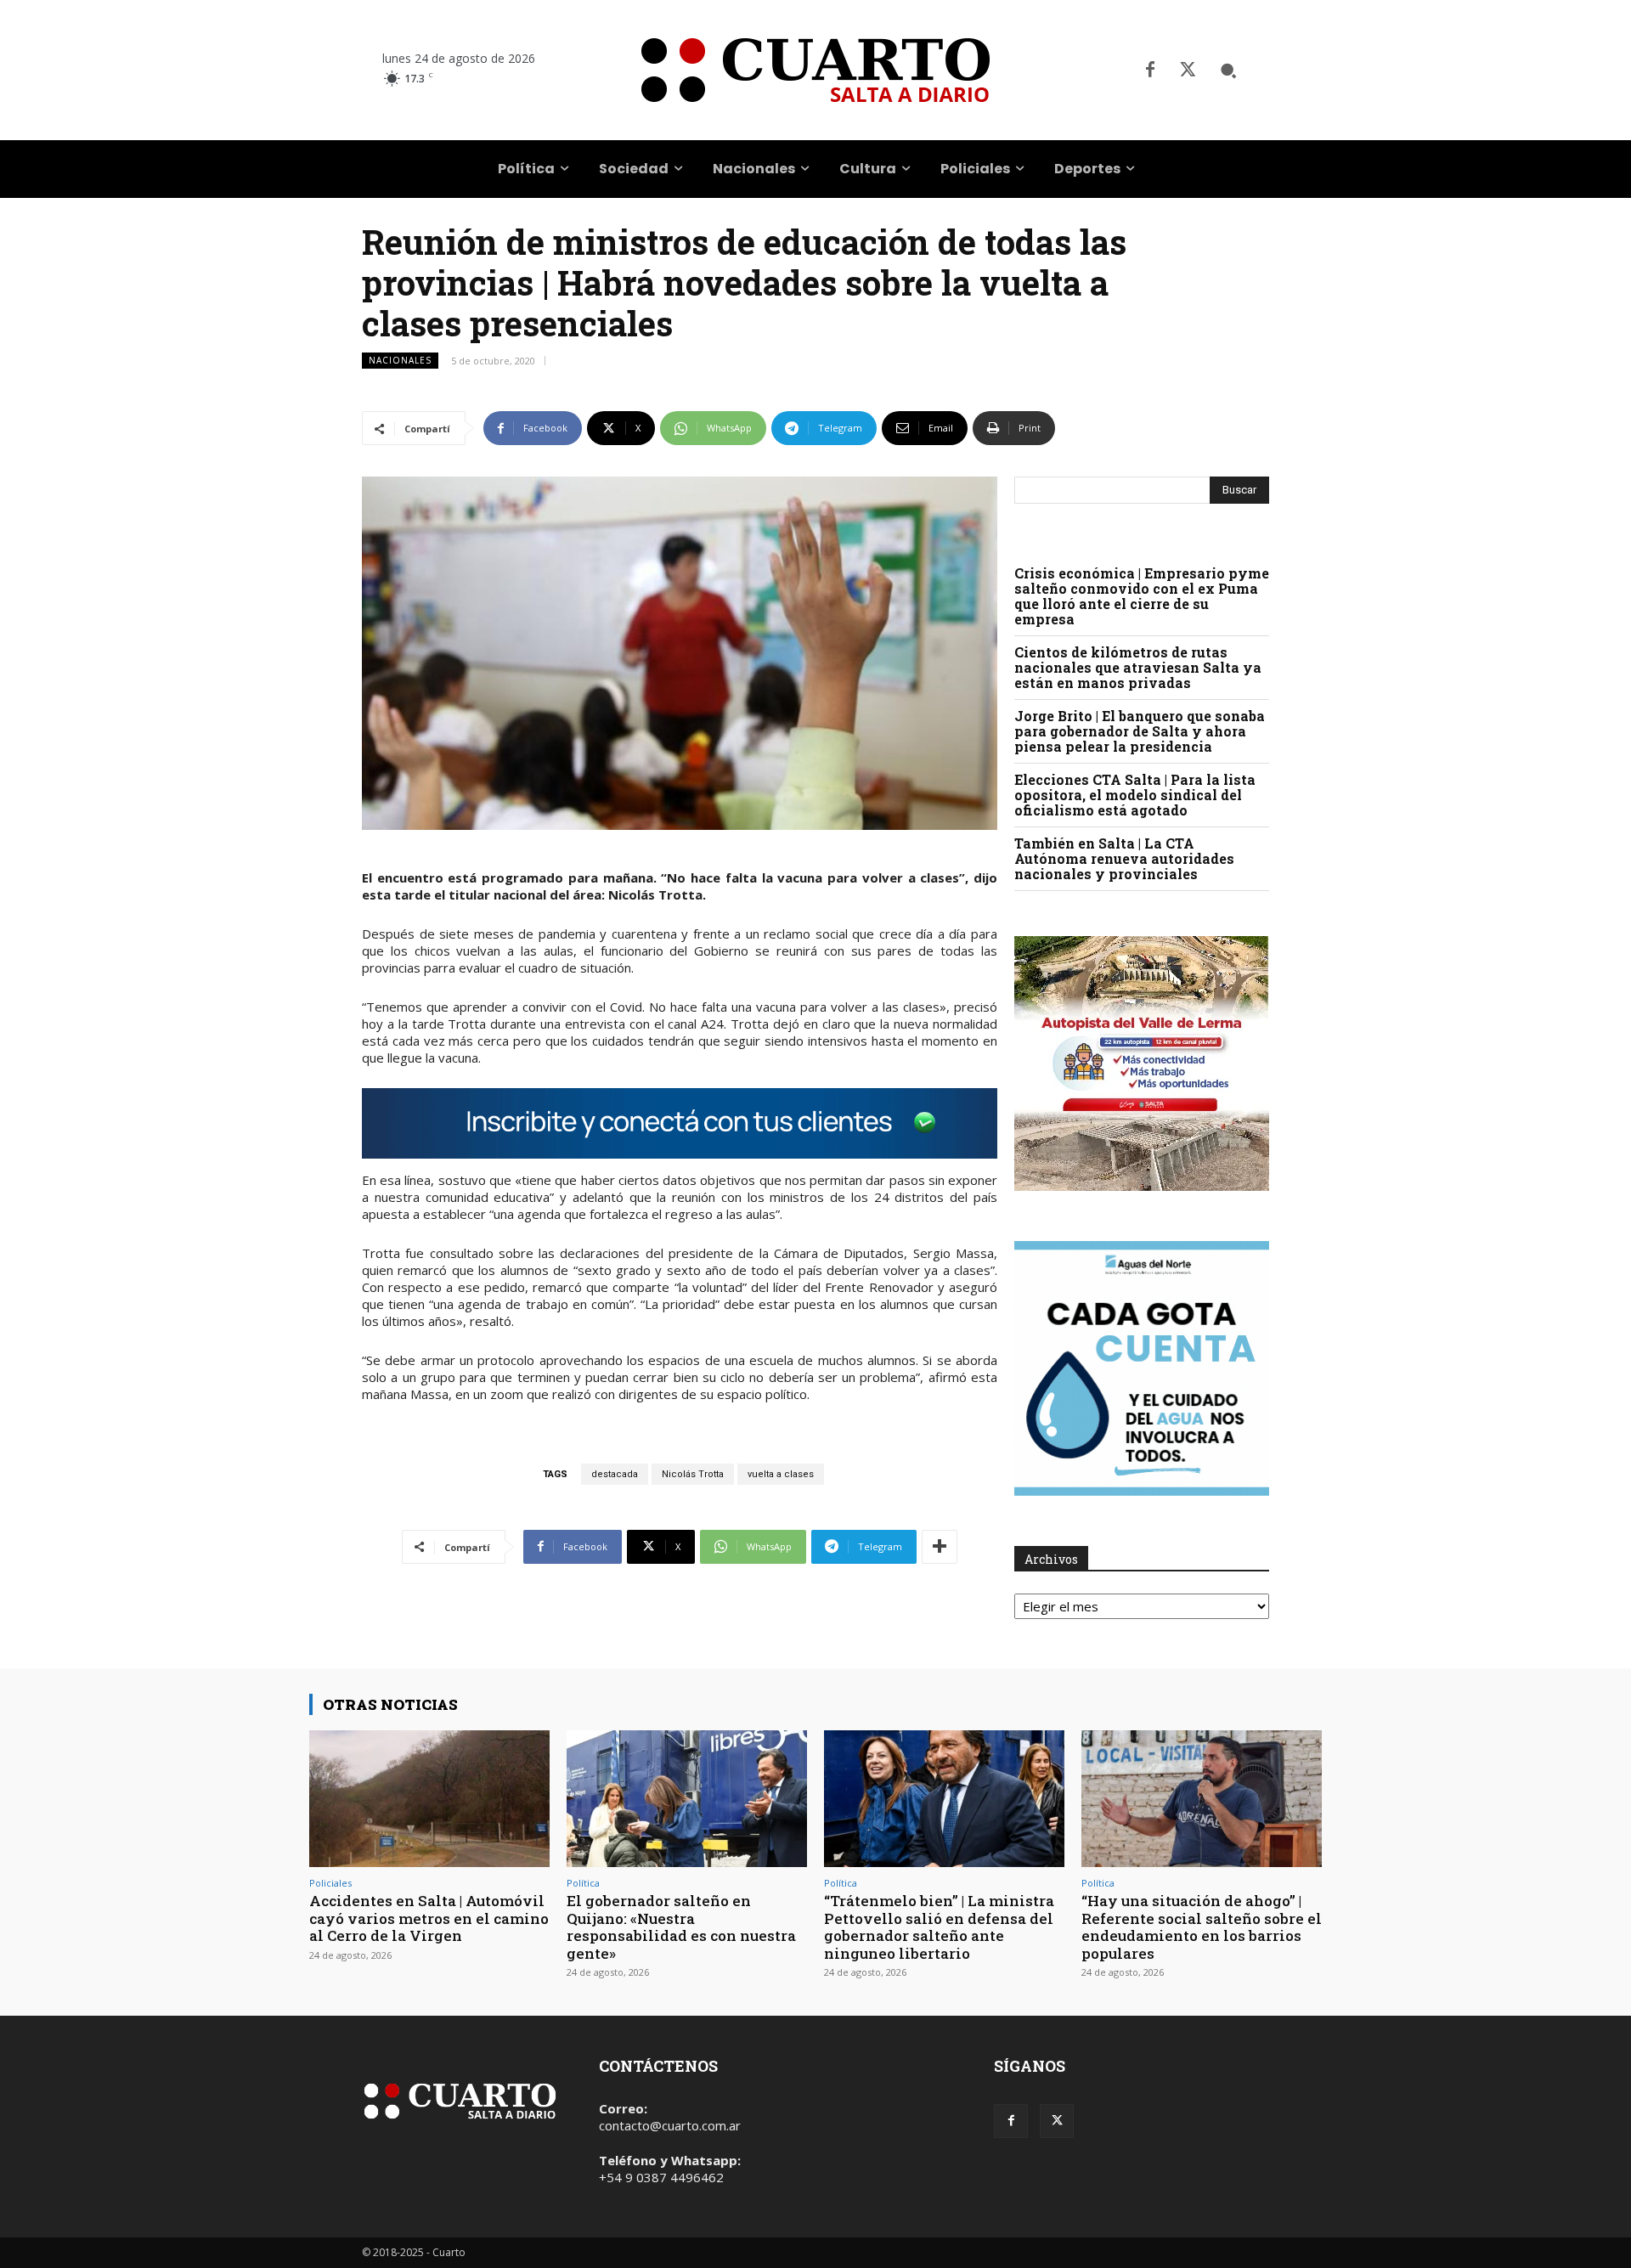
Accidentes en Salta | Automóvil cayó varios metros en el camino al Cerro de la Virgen (429, 1918)
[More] (940, 1547)
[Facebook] (1150, 71)
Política (583, 1883)
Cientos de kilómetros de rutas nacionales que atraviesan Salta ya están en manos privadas (1138, 667)
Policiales (330, 1883)
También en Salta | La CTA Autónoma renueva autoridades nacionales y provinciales (1124, 858)
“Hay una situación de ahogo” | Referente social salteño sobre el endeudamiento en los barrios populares (1202, 1927)
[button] (1228, 71)
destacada (615, 1474)
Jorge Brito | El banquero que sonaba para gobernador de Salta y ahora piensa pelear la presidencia (1140, 731)
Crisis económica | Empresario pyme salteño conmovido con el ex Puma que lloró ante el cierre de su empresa (1142, 596)
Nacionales (400, 360)
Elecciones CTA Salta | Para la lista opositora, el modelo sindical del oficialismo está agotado (1135, 795)
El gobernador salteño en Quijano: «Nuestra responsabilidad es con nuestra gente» (681, 1927)
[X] (1188, 71)
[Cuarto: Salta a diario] (815, 70)
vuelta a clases (781, 1474)
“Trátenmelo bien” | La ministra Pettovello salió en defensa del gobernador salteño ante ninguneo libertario (939, 1927)
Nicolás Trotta (693, 1474)
